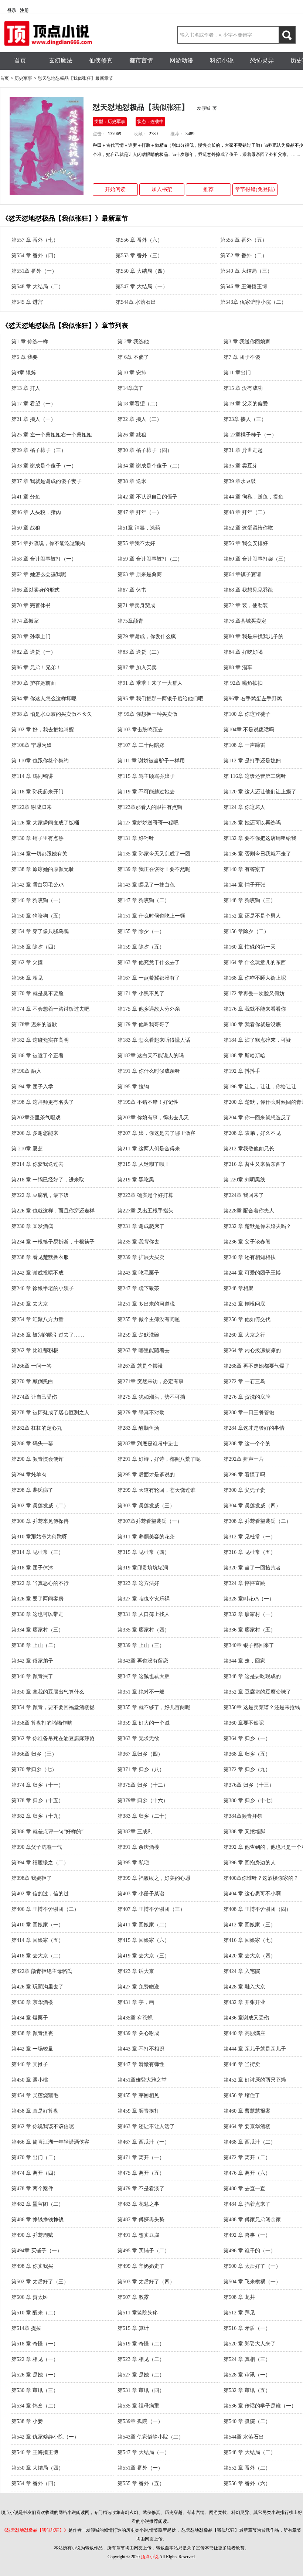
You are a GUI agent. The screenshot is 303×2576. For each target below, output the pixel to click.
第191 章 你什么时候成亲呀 (149, 1071)
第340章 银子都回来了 (249, 1645)
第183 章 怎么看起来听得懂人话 (154, 1040)
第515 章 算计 (133, 2328)
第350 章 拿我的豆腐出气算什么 (48, 1692)
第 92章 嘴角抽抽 (243, 683)
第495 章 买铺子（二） (144, 2251)
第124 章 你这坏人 (244, 807)
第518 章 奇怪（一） (35, 2344)
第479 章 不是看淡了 (141, 2189)
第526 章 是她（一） (35, 2375)
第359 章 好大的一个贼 (144, 1723)
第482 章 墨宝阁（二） (38, 2204)
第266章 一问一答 (32, 1366)
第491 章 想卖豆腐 (138, 2235)
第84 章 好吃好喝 (243, 652)
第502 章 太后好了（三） (40, 2282)
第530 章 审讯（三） (35, 2390)
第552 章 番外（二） (244, 256)
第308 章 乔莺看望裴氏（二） (257, 1521)
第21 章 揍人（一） (34, 419)
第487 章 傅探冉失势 (141, 2220)
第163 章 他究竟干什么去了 (149, 962)
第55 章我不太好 (136, 543)
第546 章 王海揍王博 (244, 287)
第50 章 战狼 (26, 528)
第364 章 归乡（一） (247, 1738)
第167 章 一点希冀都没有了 (149, 978)
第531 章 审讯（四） (141, 2390)
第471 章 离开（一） (141, 2158)
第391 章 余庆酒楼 (138, 1847)
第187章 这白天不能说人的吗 (151, 1056)
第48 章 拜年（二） (246, 512)
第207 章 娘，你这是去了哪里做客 (156, 1133)
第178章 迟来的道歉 (34, 1025)
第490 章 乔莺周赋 (32, 2235)
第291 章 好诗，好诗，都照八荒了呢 (159, 1459)
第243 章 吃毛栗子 (138, 1273)
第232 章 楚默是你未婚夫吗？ (257, 1226)
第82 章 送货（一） (34, 652)
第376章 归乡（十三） (249, 1785)
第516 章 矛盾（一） (247, 2328)
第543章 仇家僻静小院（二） (253, 302)
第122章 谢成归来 (32, 807)
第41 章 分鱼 (26, 497)
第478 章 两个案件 (32, 2189)
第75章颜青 (130, 621)
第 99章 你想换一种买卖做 (147, 714)
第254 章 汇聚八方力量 (38, 1319)
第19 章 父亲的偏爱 (246, 404)
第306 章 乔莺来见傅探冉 (40, 1521)
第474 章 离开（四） (35, 2173)
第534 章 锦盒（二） (35, 2406)
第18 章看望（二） (139, 404)
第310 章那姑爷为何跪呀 (39, 1537)
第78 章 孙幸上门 (31, 637)
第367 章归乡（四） (140, 1754)
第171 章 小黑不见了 (141, 993)
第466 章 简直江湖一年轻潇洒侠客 (50, 2142)
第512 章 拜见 (239, 2313)
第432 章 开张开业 (244, 2002)
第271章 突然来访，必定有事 (151, 1381)
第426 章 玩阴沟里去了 (38, 1987)
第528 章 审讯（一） (247, 2375)
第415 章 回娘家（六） (144, 1940)
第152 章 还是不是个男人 (252, 916)
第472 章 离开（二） (247, 2158)
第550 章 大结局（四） (142, 271)
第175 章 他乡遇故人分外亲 (149, 1009)
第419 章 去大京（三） (144, 1956)
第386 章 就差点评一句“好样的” (47, 1832)
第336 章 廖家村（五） (250, 1630)
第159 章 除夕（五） (141, 947)
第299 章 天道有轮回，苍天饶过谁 (156, 1490)
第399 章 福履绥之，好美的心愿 (154, 1878)
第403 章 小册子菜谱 (141, 1894)
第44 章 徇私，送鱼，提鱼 (253, 497)
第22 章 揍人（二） (140, 419)
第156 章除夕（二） (246, 931)
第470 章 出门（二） (35, 2158)
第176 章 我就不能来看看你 (255, 1009)
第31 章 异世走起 (243, 450)
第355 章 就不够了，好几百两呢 (154, 1707)
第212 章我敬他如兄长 (249, 1149)
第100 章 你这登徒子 (247, 714)
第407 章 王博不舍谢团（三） (151, 1909)
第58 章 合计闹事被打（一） (44, 559)
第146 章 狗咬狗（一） (38, 900)
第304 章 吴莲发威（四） (252, 1506)
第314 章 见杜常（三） (38, 1552)
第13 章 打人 (26, 388)
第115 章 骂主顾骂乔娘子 (146, 776)
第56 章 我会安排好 (246, 543)
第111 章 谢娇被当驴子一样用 (151, 761)
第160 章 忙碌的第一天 (250, 947)
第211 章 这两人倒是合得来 (149, 1149)
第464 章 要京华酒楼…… (252, 2126)
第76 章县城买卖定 (245, 621)
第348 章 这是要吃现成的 (252, 1676)
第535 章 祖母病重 (138, 2406)
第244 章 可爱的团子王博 (252, 1273)
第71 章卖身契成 (136, 605)
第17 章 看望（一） (34, 404)
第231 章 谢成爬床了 (141, 1226)
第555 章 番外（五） (244, 240)
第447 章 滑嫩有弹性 (141, 2064)
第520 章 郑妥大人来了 (250, 2344)
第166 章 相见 (27, 978)
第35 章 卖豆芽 (241, 466)
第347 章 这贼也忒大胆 (144, 1676)
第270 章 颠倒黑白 (32, 1381)
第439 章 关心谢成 (138, 2033)
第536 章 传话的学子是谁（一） (260, 2406)
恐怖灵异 (262, 60)
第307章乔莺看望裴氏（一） (150, 1521)
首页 (20, 60)
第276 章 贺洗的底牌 (247, 1397)
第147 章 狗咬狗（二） (144, 900)
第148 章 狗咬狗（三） (250, 900)
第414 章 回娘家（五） (38, 1940)
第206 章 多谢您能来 (35, 1133)
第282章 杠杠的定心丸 (37, 1428)
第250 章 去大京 (30, 1304)
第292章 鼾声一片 (244, 1459)
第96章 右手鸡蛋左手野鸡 (253, 699)
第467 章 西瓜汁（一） (144, 2142)
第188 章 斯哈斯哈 (244, 1056)
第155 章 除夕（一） (141, 931)
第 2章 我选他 (133, 342)
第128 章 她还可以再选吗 (252, 823)
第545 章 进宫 (27, 302)
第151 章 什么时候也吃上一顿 (151, 916)
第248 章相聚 (239, 1288)
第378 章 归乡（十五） (38, 1801)
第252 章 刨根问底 (244, 1304)
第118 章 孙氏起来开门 (38, 792)
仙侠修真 (101, 60)
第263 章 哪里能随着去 (144, 1350)
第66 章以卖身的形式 (35, 590)
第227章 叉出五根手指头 (145, 1211)
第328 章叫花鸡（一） (249, 1599)
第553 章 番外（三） (139, 256)
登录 (12, 10)
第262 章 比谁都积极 (35, 1350)
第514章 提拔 (26, 2328)
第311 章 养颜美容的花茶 (146, 1537)
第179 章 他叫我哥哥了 (144, 1025)
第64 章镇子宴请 (242, 574)
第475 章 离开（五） (141, 2173)
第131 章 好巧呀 (136, 838)
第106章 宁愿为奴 (32, 745)
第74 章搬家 (25, 621)
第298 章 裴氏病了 (32, 1490)
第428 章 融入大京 (244, 1987)
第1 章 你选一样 (30, 342)
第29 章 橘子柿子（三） (39, 450)
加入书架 (162, 189)
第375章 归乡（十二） (143, 1785)
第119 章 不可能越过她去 (146, 792)
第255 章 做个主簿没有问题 (149, 1319)
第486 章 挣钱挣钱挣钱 (38, 2220)
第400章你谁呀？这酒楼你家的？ (261, 1878)
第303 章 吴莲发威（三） (146, 1506)
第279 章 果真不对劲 (141, 1413)
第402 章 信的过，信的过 (40, 1894)
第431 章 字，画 (136, 2002)
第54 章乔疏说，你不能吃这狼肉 (48, 543)
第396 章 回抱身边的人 (250, 1863)
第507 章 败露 (133, 2297)
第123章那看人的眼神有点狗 (150, 807)
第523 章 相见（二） (141, 2359)
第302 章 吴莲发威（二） (40, 1506)
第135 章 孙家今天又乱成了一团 (154, 854)
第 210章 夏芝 (27, 1149)
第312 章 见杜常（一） (250, 1537)
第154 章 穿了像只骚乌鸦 (40, 931)
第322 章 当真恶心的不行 (40, 1583)
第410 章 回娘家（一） (38, 1925)
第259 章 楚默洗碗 (138, 1335)
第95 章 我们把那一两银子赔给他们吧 (160, 699)
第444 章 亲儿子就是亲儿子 (255, 2049)
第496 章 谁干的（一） (250, 2251)
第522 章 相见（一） (35, 2359)
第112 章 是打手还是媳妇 (252, 761)
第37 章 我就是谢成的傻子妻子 (47, 481)
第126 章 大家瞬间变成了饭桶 (45, 823)
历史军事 (23, 78)
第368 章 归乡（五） (247, 1754)
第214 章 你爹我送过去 (38, 1164)
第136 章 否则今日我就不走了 (257, 854)
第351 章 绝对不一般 (141, 1692)
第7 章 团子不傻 (242, 357)
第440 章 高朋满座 (244, 2033)
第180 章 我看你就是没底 (252, 1025)
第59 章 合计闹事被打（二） (150, 559)
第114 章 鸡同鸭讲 (32, 776)
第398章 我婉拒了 (32, 1878)
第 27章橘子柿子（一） (250, 435)
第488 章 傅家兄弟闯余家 (252, 2220)
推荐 (208, 189)
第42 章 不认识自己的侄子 (147, 497)
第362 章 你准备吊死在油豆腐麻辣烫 (53, 1738)
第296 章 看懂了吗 (244, 1475)
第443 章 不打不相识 (141, 2049)
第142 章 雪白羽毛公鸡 (38, 885)
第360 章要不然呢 (244, 1723)
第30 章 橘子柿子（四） (145, 450)
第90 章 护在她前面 (34, 683)
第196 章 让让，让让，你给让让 (260, 1087)
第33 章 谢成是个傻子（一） (44, 466)
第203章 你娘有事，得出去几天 (153, 1118)
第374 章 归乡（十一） (38, 1785)
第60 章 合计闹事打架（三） (256, 559)
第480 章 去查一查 (244, 2189)
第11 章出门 (237, 373)
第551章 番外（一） (34, 271)
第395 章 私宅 (133, 1863)
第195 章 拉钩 (133, 1087)
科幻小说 (222, 60)
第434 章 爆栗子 (30, 2018)
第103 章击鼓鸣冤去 (140, 730)
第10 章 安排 (132, 373)
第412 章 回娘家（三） (250, 1925)
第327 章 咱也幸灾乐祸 (144, 1599)
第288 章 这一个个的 (247, 1444)
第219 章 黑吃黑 (136, 1180)
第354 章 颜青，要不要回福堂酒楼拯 (53, 1707)
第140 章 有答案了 (244, 869)
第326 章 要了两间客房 (38, 1599)
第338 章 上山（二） (35, 1645)
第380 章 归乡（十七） (250, 1801)
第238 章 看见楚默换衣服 (40, 1257)
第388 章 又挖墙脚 (244, 1832)
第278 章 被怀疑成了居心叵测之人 (50, 1413)
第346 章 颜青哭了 (32, 1676)
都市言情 (141, 60)
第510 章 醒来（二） (35, 2313)
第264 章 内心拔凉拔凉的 (252, 1350)
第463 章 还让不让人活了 (146, 2126)
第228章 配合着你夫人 (249, 1211)
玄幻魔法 (61, 60)
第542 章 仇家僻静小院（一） (45, 2437)
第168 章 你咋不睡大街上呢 (255, 978)
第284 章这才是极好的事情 (254, 1428)
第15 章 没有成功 (243, 388)
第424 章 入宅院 (242, 1971)
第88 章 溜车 (238, 668)
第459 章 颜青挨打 (138, 2111)
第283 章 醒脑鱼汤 (138, 1428)
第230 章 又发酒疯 (32, 1226)
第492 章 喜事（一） (247, 2235)
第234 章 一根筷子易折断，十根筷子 (53, 1242)
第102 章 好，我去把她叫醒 (43, 730)
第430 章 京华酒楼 (32, 2002)
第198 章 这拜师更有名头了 (43, 1102)
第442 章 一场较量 (32, 2049)
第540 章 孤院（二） (247, 2421)
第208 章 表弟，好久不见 (252, 1133)
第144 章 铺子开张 (244, 885)
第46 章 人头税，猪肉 (36, 512)
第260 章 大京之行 (244, 1335)
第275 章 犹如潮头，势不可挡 (151, 1397)
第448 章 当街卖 (242, 2064)
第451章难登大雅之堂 (142, 2080)
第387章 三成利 (135, 1832)
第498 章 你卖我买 (32, 2266)
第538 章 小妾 (27, 2421)
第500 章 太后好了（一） (252, 2266)
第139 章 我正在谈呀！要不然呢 (154, 869)
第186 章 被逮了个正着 (38, 1056)
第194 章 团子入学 (32, 1087)
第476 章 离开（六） (247, 2173)
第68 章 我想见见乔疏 (248, 590)
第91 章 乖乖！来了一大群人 (150, 683)
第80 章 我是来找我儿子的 (253, 637)
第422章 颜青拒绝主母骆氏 (42, 1971)
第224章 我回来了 (244, 1195)
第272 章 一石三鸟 (244, 1381)
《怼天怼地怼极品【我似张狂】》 (35, 2530)
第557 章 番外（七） (35, 240)
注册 (24, 10)
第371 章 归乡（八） (141, 1769)
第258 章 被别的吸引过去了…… (48, 1335)
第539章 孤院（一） (140, 2421)
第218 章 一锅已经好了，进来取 (48, 1180)
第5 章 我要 (25, 357)
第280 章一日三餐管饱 (249, 1413)
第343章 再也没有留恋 (143, 1661)
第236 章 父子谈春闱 (247, 1242)
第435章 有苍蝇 (135, 2018)
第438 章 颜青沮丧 (32, 2033)
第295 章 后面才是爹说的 (146, 1475)
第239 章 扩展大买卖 (141, 1257)
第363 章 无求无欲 (138, 1738)
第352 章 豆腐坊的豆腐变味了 (257, 1692)
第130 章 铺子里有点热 (38, 838)
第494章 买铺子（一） (37, 2251)
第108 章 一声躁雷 (244, 745)
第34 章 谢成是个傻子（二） (150, 466)
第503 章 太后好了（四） (146, 2282)
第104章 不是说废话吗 (249, 730)
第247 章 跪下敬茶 (138, 1288)
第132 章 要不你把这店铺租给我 (260, 838)
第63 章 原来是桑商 (140, 574)
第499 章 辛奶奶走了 (141, 2266)
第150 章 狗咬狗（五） (38, 916)
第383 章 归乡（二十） (144, 1816)
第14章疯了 (130, 388)
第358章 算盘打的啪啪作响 (42, 1723)
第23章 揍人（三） (245, 419)
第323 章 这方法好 (138, 1583)
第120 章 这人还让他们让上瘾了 (260, 792)
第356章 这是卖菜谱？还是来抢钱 (262, 1707)
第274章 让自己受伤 (34, 1397)
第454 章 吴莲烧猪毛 (35, 2095)
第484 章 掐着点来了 (247, 2204)
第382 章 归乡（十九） (38, 1816)
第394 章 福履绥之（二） (40, 1863)
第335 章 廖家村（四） (144, 1630)
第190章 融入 (26, 1071)
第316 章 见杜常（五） (250, 1552)
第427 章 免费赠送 (138, 1987)
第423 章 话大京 (136, 1971)
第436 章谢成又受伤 (246, 2018)
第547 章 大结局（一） (142, 287)
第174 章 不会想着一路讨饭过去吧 (50, 1009)
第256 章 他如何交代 (247, 1319)
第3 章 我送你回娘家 (247, 342)
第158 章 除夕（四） (35, 947)
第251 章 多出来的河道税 (146, 1304)
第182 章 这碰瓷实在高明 (40, 1040)
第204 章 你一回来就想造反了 (257, 1118)
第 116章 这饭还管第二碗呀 (255, 776)
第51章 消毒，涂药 (139, 528)
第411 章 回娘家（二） (144, 1925)
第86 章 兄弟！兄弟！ (36, 668)
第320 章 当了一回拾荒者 (252, 1568)
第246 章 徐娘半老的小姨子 (43, 1288)
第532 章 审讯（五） (247, 2390)
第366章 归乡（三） (34, 1754)
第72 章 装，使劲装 (246, 605)
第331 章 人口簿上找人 (144, 1614)
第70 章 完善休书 (31, 605)
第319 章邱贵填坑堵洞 (143, 1568)
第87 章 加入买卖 (137, 668)
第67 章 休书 (132, 590)
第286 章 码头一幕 (32, 1444)
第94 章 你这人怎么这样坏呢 (44, 699)
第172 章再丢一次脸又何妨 (254, 993)
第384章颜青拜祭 (243, 1816)
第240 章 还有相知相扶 (250, 1257)
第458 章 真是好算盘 (35, 2111)
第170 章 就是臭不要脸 (38, 993)
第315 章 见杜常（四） (144, 1552)
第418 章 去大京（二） (38, 1956)
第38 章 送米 (132, 481)
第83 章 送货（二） (140, 652)
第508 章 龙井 (239, 2297)
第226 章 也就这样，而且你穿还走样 (53, 1211)
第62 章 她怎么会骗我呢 (39, 574)
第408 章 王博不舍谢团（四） (257, 1909)
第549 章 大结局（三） (246, 271)
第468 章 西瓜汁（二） (250, 2142)
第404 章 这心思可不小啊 (252, 1894)
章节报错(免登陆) (255, 189)
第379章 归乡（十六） (143, 1801)
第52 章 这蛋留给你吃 (248, 528)
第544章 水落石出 (136, 302)
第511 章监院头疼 (138, 2313)
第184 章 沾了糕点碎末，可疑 (257, 1040)
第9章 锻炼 (24, 373)
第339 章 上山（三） (141, 1645)
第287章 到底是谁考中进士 (148, 1444)
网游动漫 (181, 60)
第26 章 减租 (132, 435)
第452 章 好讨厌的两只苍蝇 (255, 2080)
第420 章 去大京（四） (250, 1956)
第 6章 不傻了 (133, 357)
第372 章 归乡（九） (247, 1769)
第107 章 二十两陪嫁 (141, 745)
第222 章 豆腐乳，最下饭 (40, 1195)
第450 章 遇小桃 (30, 2080)
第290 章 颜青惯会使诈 (38, 1459)
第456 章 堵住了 (242, 2095)
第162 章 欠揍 (27, 962)
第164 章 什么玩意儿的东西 (255, 962)
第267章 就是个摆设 (140, 1366)
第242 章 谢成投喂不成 (38, 1273)
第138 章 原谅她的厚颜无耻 (43, 869)
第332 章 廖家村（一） (250, 1614)
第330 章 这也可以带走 (38, 1614)
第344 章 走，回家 (244, 1661)
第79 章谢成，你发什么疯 (147, 637)
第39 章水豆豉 (240, 481)
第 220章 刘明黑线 (244, 1180)
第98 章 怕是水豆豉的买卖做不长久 (52, 714)
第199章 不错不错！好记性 (148, 1102)
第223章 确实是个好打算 (145, 1195)
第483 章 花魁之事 (138, 2204)
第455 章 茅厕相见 (138, 2095)
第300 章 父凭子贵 (244, 1490)
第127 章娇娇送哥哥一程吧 (148, 823)
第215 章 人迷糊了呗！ (144, 1164)
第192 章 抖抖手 (242, 1071)
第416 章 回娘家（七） (250, 1940)
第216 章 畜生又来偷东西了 (255, 1164)
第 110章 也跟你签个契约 (40, 761)
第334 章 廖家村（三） (38, 1630)
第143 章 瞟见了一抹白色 (146, 885)
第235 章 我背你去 (138, 1242)
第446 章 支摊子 (30, 2064)
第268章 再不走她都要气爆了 (257, 1366)
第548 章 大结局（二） (38, 287)
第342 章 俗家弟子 (32, 1661)
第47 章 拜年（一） (140, 512)
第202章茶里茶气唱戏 (36, 1118)
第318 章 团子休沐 (32, 1568)
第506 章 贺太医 (30, 2297)
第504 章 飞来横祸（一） (252, 2282)
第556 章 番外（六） (139, 240)
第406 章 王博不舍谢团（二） (45, 1909)
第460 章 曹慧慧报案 (247, 2111)
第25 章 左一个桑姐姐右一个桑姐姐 (52, 435)
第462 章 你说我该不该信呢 (43, 2126)
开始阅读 (115, 189)
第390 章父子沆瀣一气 (37, 1847)
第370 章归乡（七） (34, 1769)
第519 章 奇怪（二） (141, 2344)
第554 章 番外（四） (35, 256)
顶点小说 (150, 2557)
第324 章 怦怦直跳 (244, 1583)
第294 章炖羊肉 (29, 1475)
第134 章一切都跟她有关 (39, 854)
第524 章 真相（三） (247, 2359)
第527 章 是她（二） (141, 2375)
